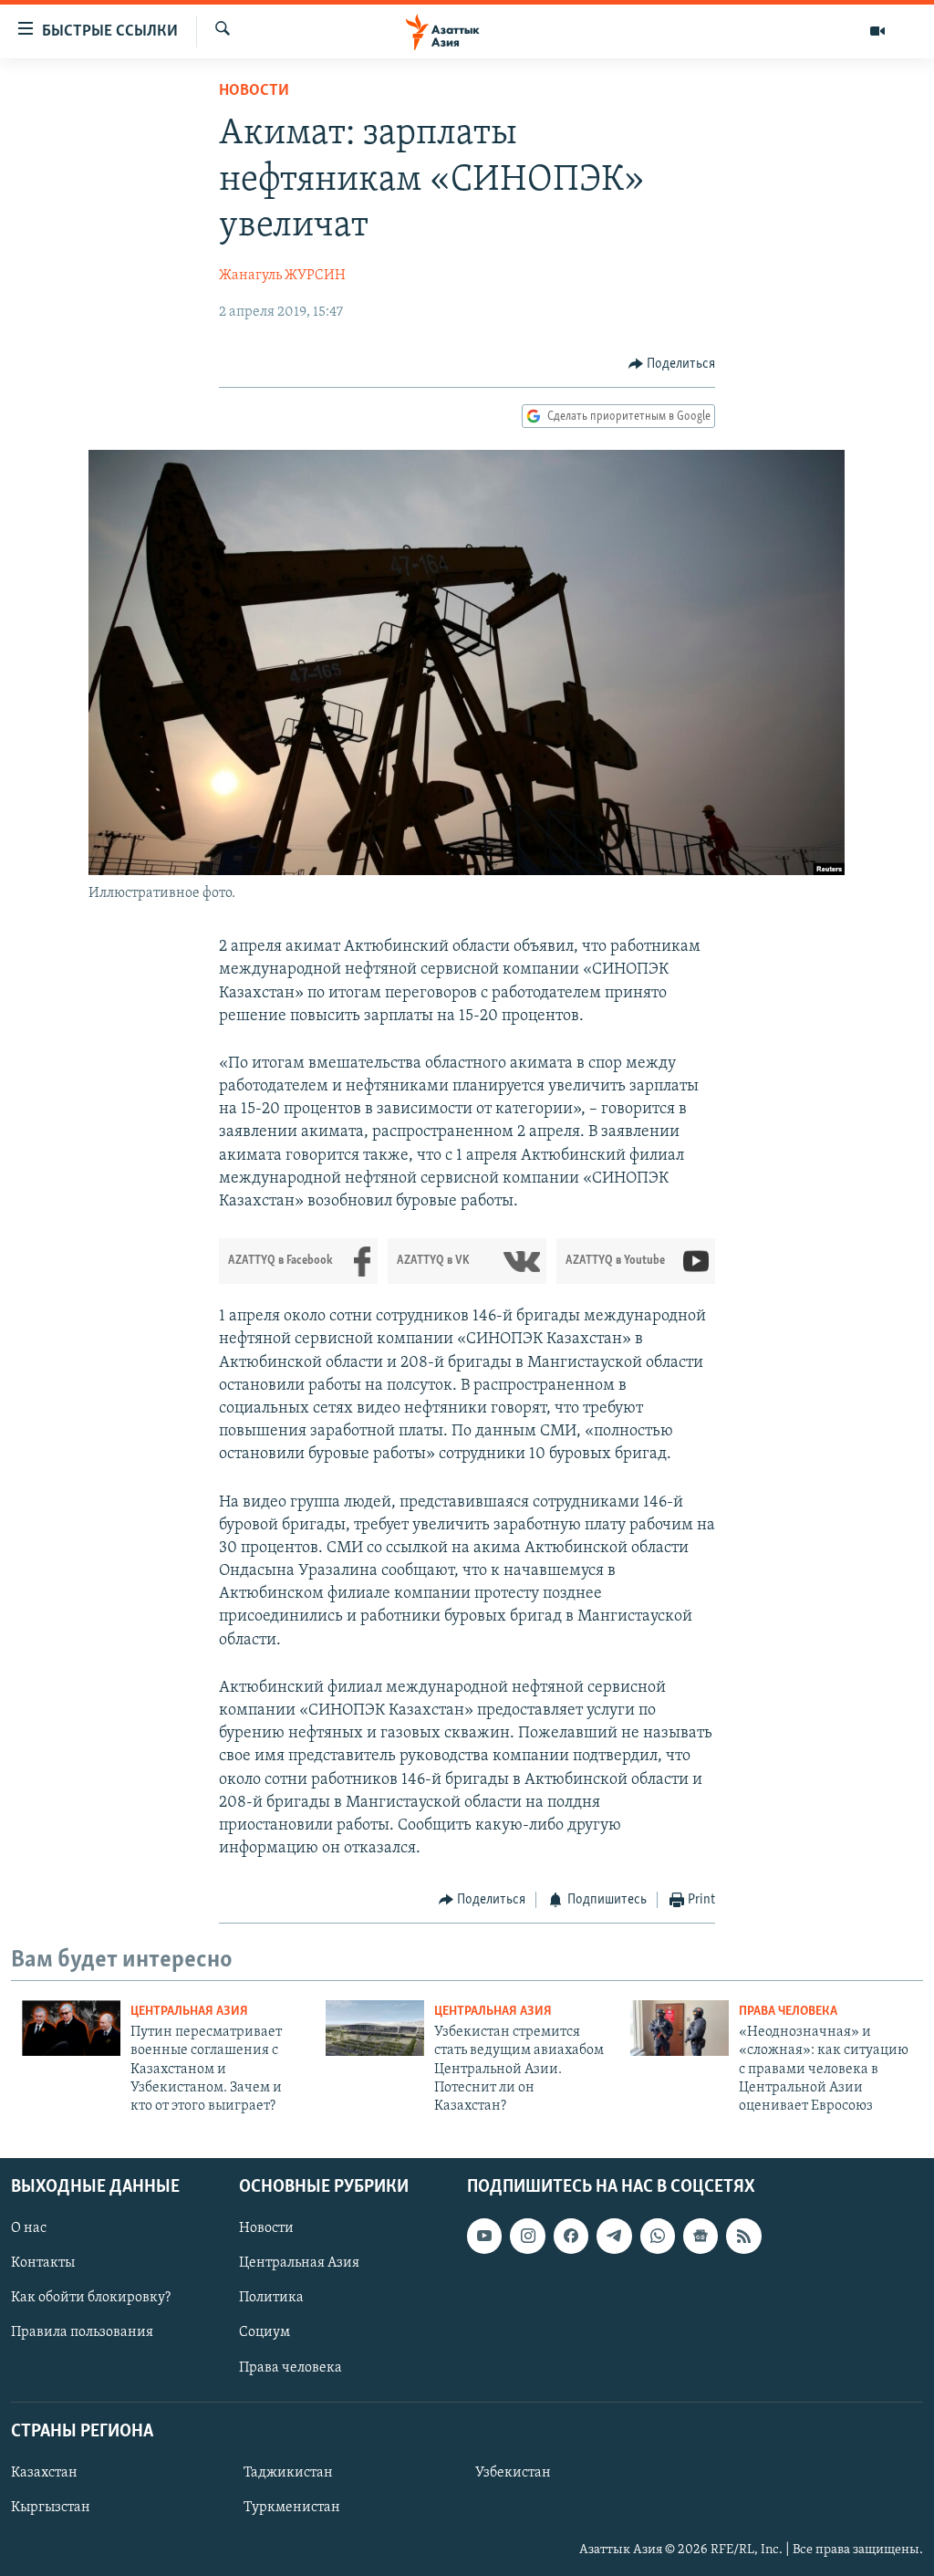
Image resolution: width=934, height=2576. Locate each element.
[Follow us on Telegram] (614, 2236)
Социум (265, 2332)
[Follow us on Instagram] (527, 2236)
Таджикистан (288, 2473)
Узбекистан (513, 2473)
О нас (29, 2228)
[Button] (672, 364)
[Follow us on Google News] (700, 2236)
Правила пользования (82, 2332)
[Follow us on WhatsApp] (658, 2236)
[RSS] (743, 2236)
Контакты (43, 2263)
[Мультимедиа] (877, 31)
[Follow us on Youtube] (484, 2236)
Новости (254, 91)
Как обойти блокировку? (91, 2298)
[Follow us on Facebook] (571, 2236)
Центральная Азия (189, 2012)
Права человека (788, 2012)
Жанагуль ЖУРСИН (282, 276)
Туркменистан (292, 2508)
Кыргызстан (51, 2508)
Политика (271, 2298)
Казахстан (44, 2473)
